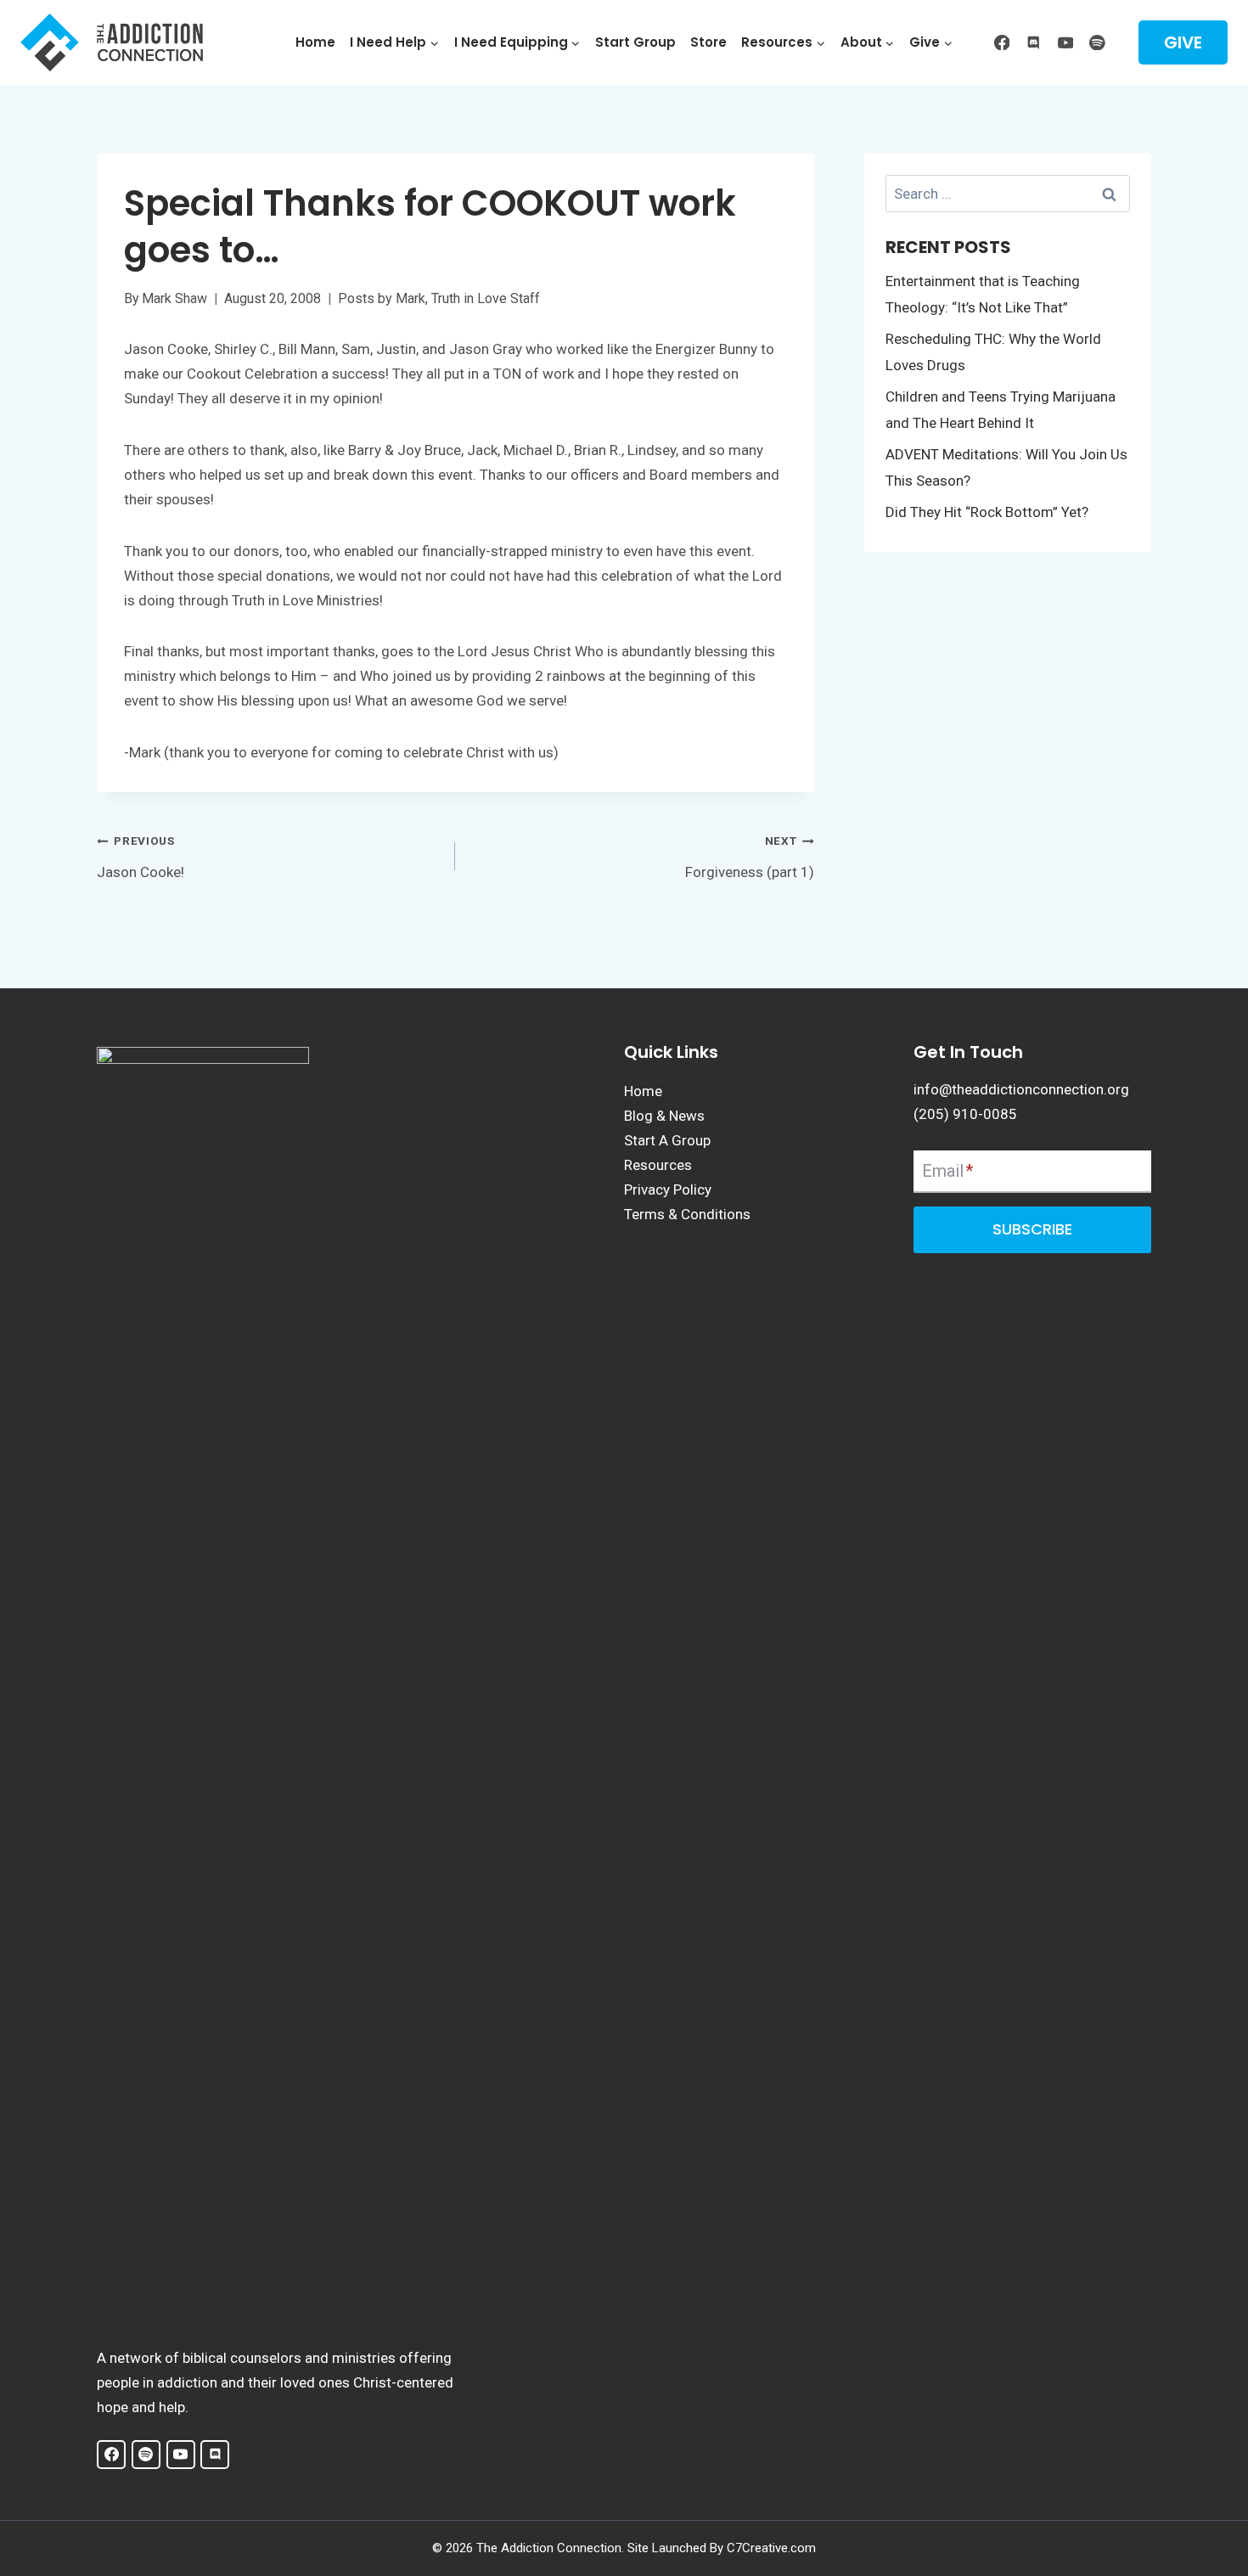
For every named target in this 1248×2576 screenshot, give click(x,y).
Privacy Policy (668, 1190)
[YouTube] (1065, 42)
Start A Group (667, 1140)
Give (1183, 42)
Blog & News (664, 1116)
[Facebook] (1001, 42)
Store (708, 42)
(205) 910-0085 (965, 1114)
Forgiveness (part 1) (749, 857)
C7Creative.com (771, 2548)
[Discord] (1034, 42)
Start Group (635, 42)
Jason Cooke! (141, 857)
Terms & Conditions (687, 1214)
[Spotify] (1097, 42)
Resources (658, 1165)
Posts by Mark (382, 298)
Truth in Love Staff (486, 298)
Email (947, 1171)
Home (315, 42)
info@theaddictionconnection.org (1021, 1089)
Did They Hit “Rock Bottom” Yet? (987, 512)
